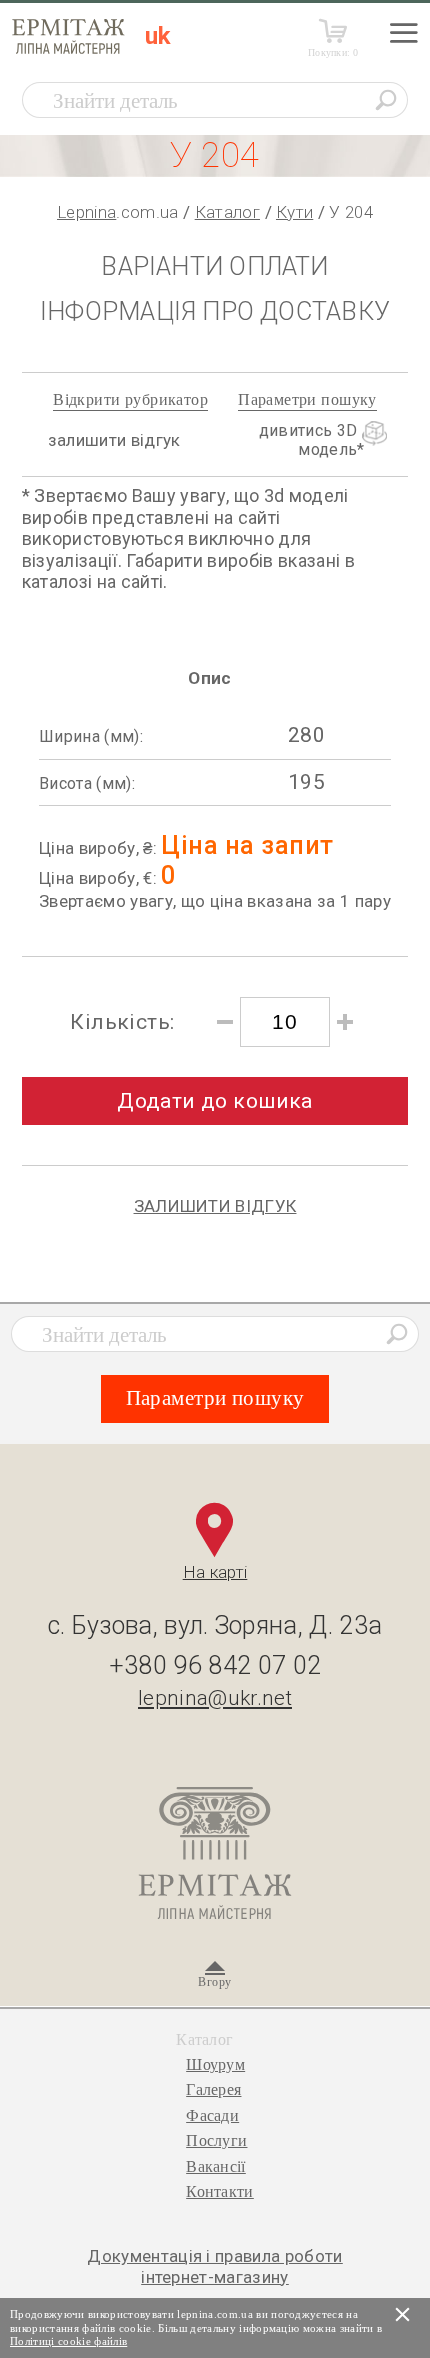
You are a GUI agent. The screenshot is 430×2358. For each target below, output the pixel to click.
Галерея (213, 2089)
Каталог (227, 212)
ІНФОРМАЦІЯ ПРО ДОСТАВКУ (215, 311)
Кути (294, 212)
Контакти (220, 2191)
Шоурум (215, 2064)
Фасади (212, 2115)
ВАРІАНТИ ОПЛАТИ (214, 266)
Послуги (216, 2140)
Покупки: (333, 52)
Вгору (214, 1982)
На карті (215, 1572)
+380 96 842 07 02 (215, 1665)
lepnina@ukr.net (215, 1698)
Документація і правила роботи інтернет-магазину (215, 2266)
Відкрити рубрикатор (130, 399)
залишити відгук (114, 440)
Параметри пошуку (307, 399)
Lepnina (86, 212)
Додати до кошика (215, 1101)
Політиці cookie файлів (68, 2341)
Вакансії (216, 2166)
